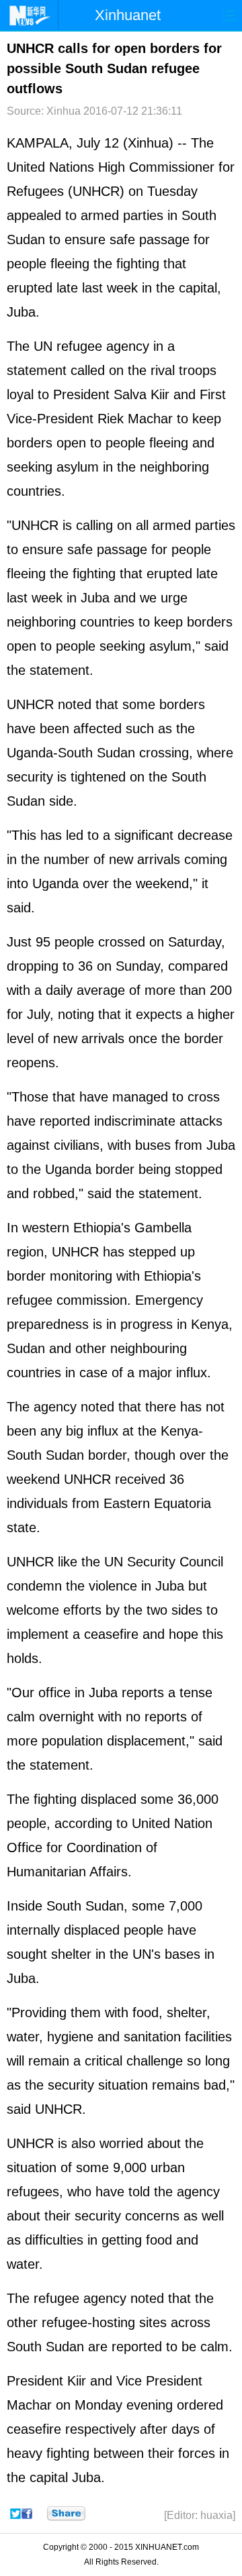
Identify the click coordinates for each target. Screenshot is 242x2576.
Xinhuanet (128, 15)
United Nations (50, 167)
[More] (66, 2514)
